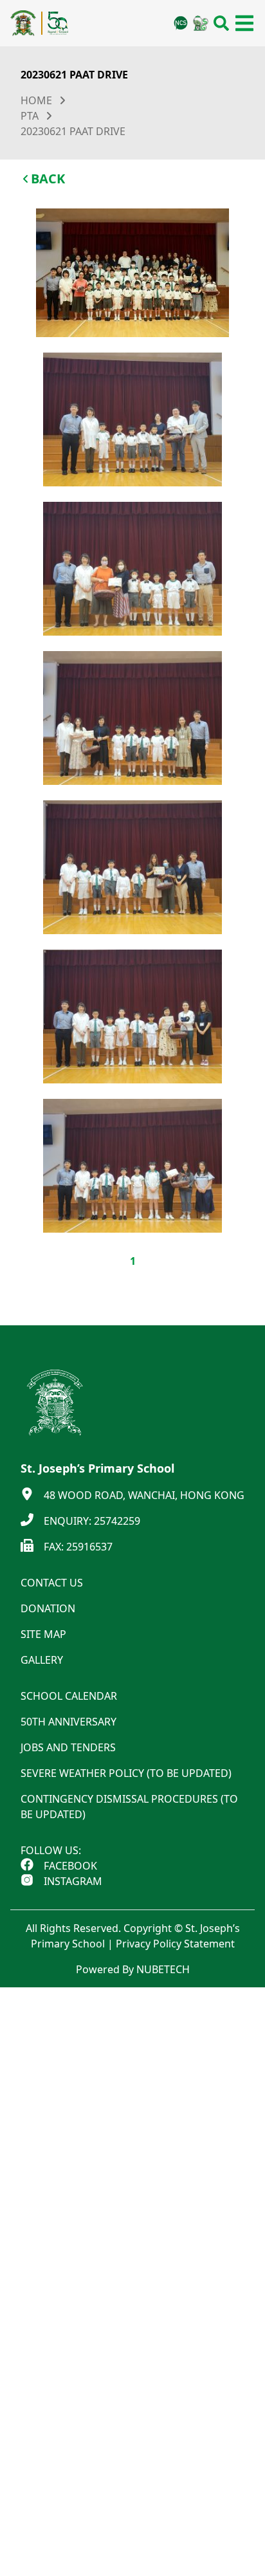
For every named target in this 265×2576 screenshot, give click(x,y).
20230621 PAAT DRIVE (73, 131)
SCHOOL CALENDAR (69, 1696)
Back (48, 179)
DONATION (48, 1608)
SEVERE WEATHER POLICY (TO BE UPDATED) (126, 1773)
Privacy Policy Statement (175, 1944)
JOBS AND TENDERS (68, 1747)
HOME (36, 100)
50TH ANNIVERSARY (69, 1722)
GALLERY (42, 1660)
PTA (30, 116)
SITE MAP (43, 1634)
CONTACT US (52, 1583)
